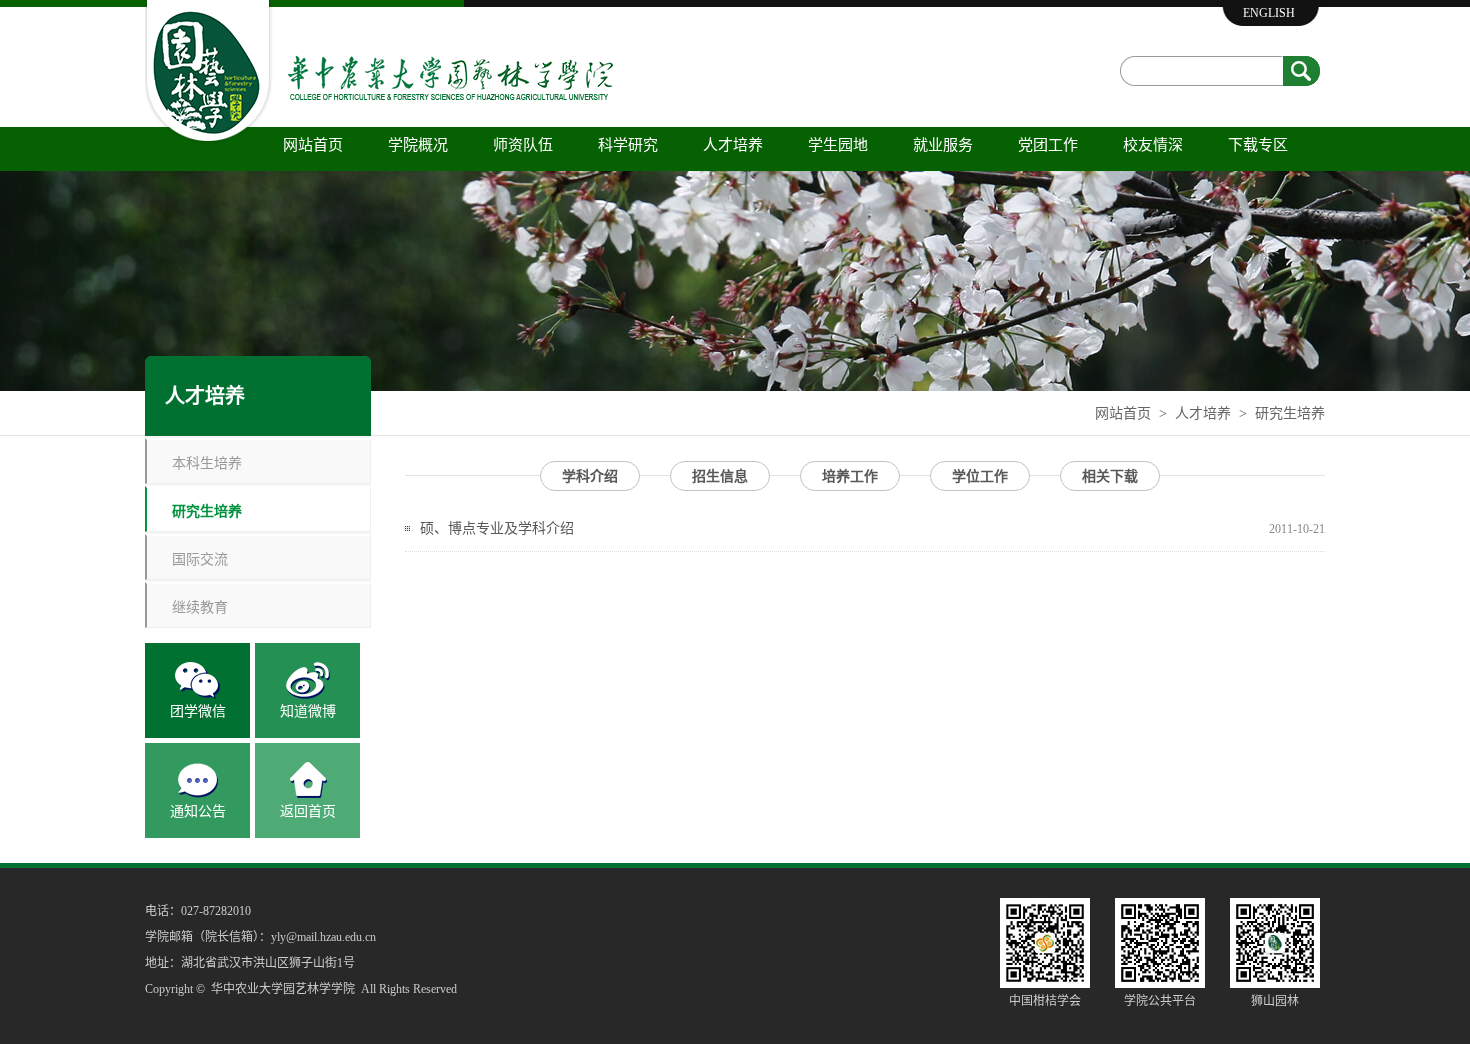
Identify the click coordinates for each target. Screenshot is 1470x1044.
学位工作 (980, 476)
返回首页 (308, 811)
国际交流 (200, 558)
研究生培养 (1290, 413)
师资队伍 (523, 145)
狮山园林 (1275, 1001)
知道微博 (308, 711)
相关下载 (1110, 476)
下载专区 (1258, 145)
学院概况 (418, 145)
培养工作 (850, 476)
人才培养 (733, 145)
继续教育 (200, 606)
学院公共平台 (1160, 1001)
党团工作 (1048, 145)
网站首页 (313, 145)
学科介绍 (590, 476)
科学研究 (628, 145)
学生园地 (838, 145)
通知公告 (198, 811)
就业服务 (943, 145)
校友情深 (1153, 145)
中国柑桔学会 (1045, 1001)
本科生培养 (207, 462)
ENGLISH (1269, 13)
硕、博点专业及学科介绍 (497, 528)
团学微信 (198, 711)
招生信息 (720, 476)
